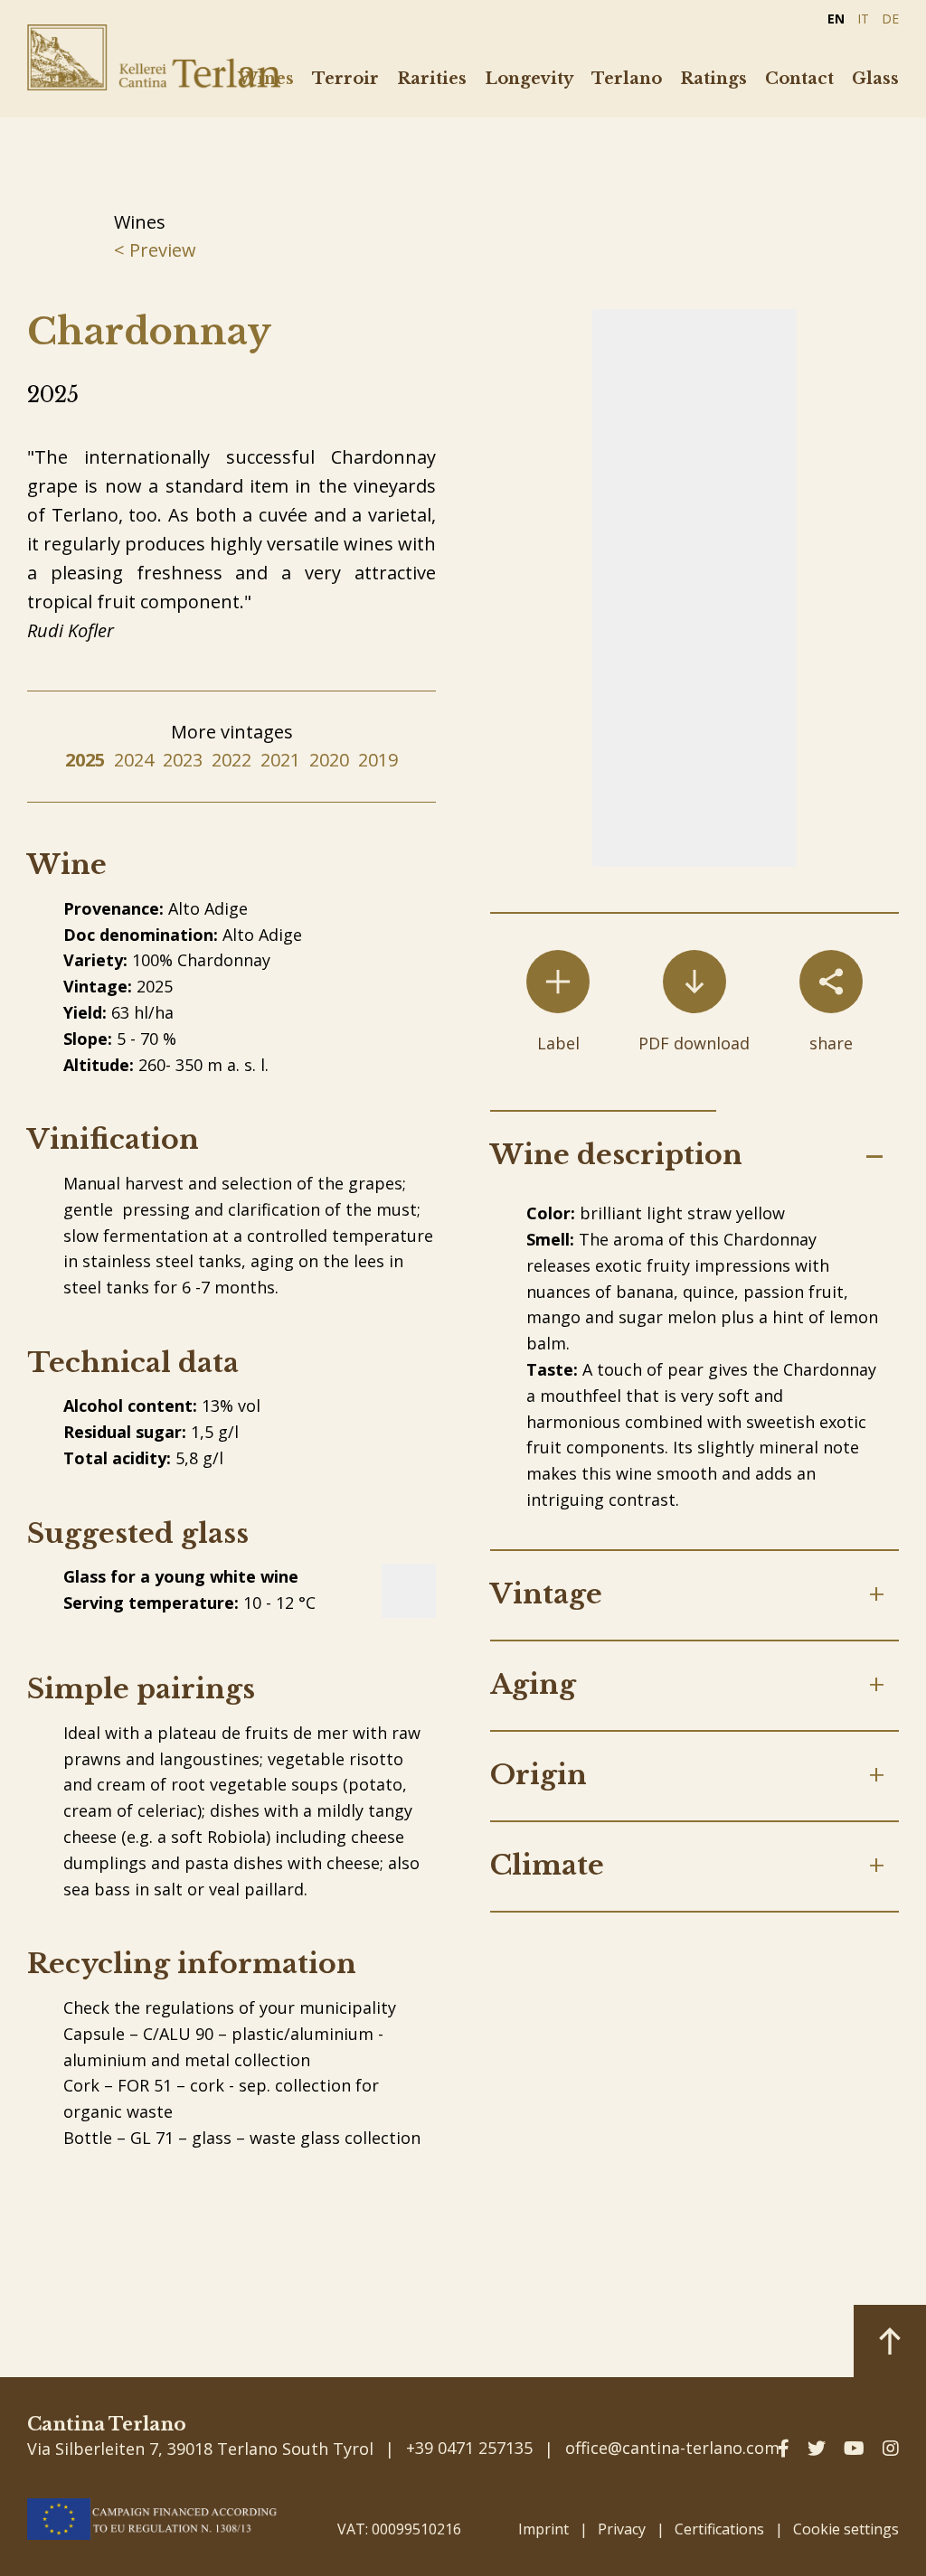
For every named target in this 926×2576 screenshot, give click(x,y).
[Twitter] (817, 2449)
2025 (85, 760)
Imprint (543, 2529)
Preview (161, 250)
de (890, 19)
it (863, 19)
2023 (183, 760)
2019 (378, 760)
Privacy (622, 2529)
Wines (266, 79)
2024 (134, 760)
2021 (280, 760)
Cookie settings (846, 2529)
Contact (799, 79)
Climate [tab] (547, 1865)
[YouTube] (854, 2449)
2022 (231, 760)
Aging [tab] (533, 1684)
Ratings (713, 79)
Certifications (719, 2529)
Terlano (627, 79)
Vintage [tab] (546, 1594)
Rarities (432, 79)
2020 (329, 760)
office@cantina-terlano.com (672, 2448)
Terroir (345, 79)
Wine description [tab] (616, 1155)
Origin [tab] (539, 1775)
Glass (875, 79)
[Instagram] (891, 2449)
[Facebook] (784, 2449)
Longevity (529, 79)
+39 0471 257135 (469, 2448)
